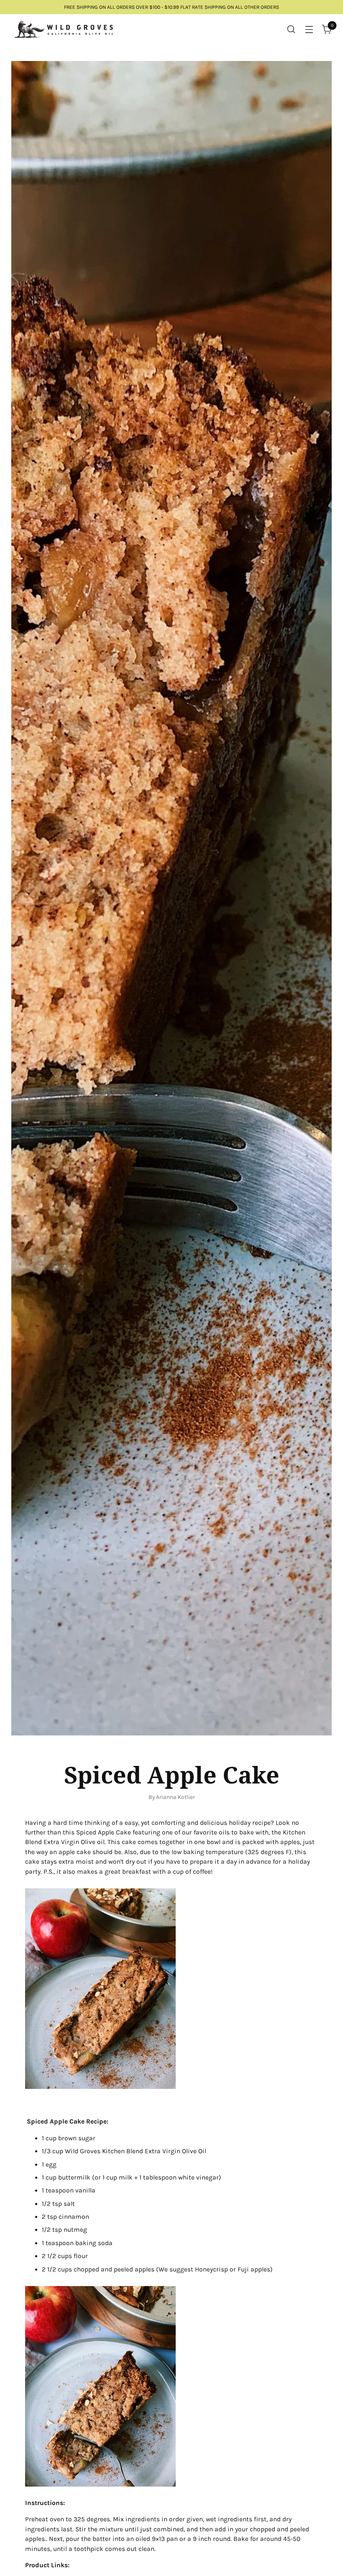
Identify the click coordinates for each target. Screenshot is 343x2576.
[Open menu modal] (309, 29)
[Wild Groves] (64, 29)
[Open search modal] (291, 29)
